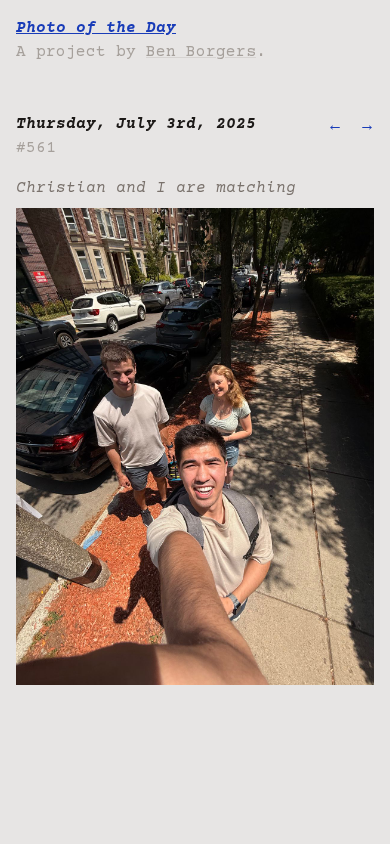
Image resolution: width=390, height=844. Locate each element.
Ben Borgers (201, 52)
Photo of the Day (96, 28)
